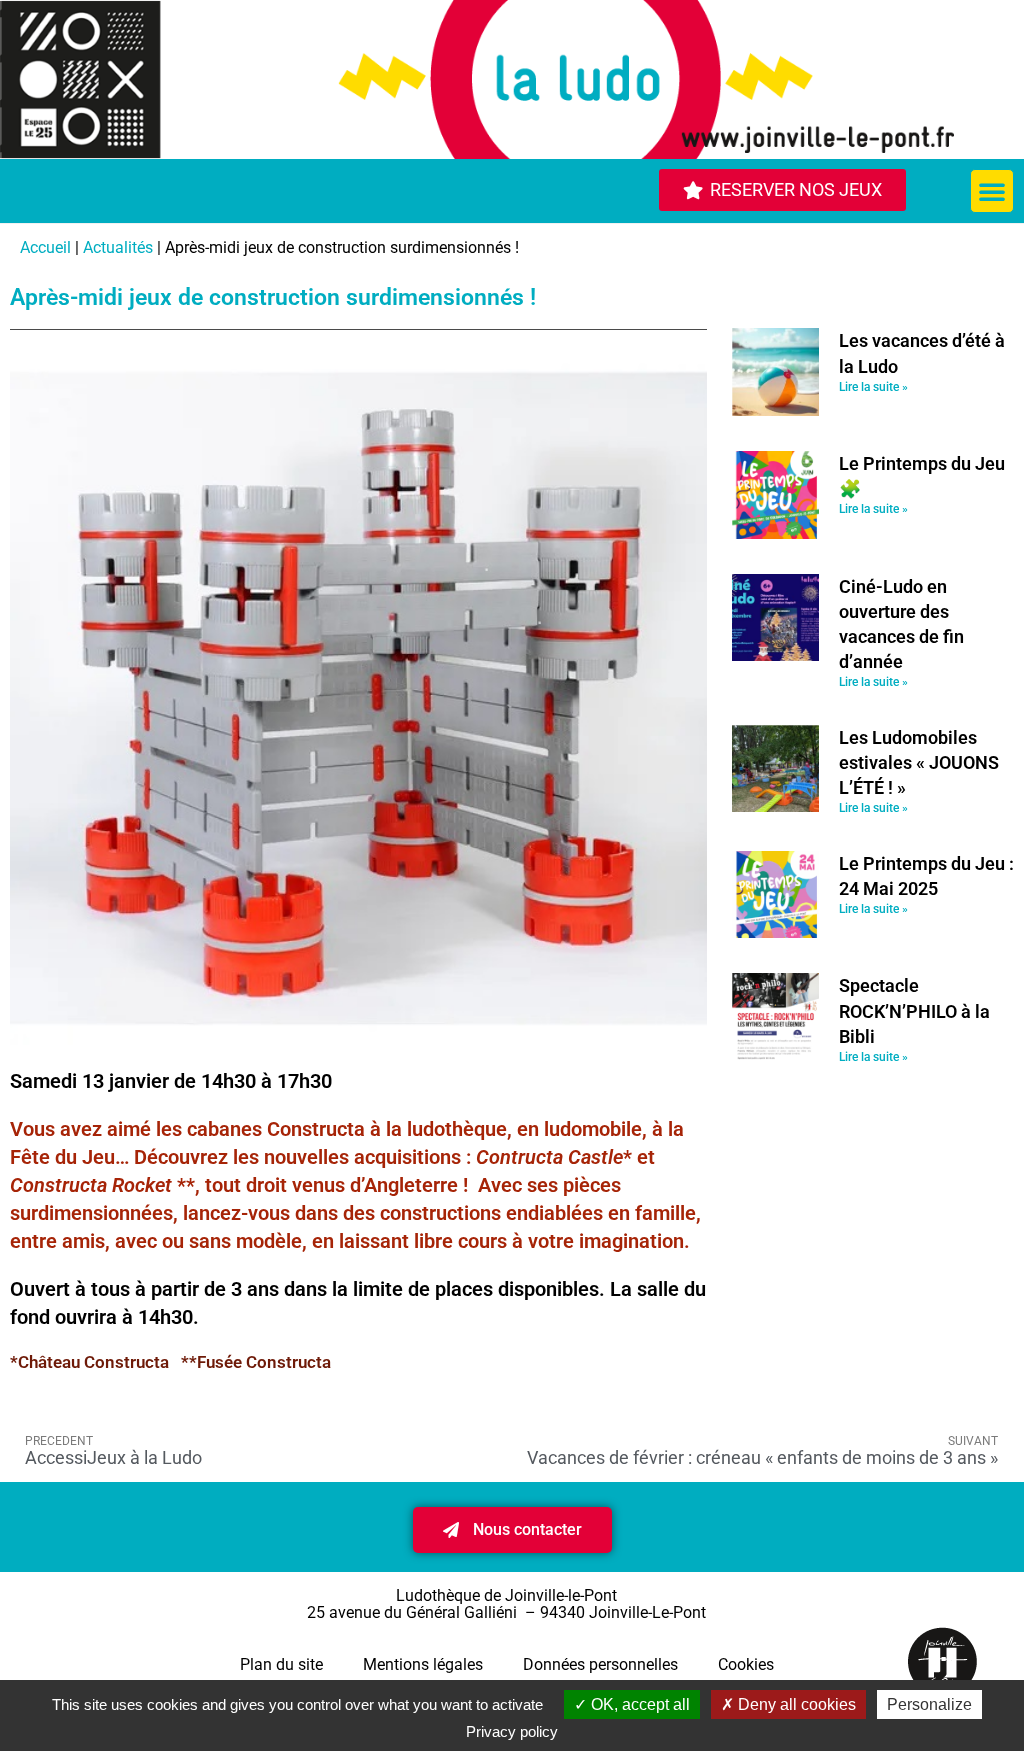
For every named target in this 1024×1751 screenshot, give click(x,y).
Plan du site (281, 1664)
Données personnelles (600, 1664)
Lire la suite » (873, 387)
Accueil (45, 247)
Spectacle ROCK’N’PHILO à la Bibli (914, 1010)
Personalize (929, 1704)
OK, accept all (638, 1704)
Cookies (746, 1664)
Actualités (118, 247)
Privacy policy (512, 1731)
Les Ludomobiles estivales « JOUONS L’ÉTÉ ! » (919, 762)
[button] (992, 191)
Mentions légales (423, 1664)
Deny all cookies (795, 1704)
